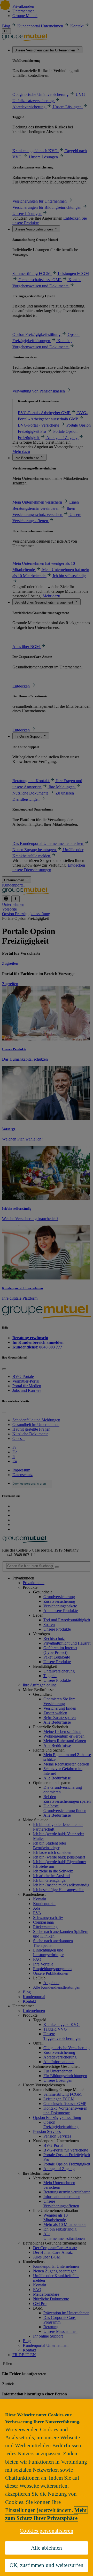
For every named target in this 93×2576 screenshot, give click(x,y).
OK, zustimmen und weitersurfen (47, 2565)
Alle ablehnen (47, 2548)
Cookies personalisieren (47, 2531)
